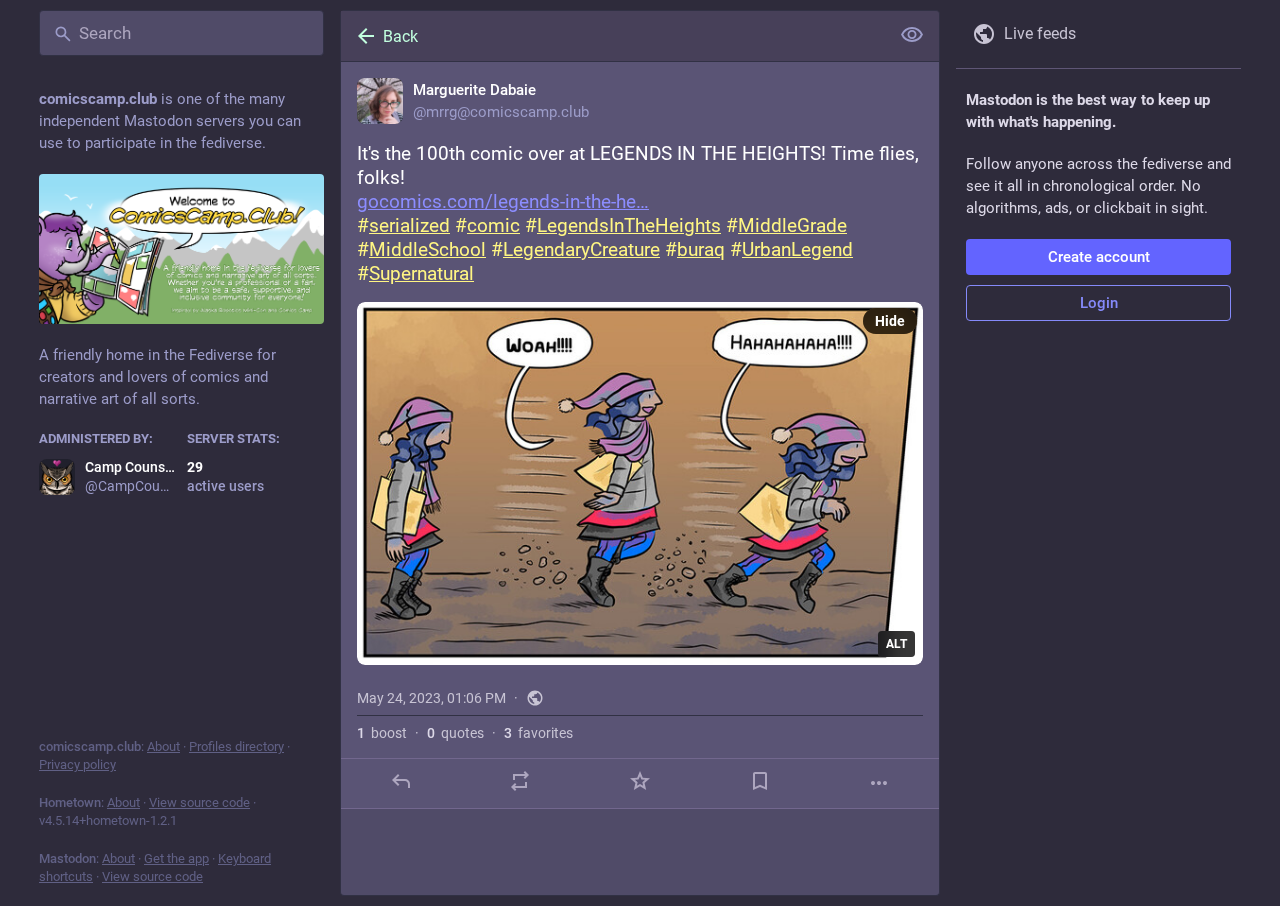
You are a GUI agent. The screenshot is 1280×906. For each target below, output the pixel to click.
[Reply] (401, 781)
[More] (879, 783)
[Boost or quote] (520, 781)
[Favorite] (640, 781)
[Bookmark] (760, 781)
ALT (896, 644)
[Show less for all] (912, 35)
